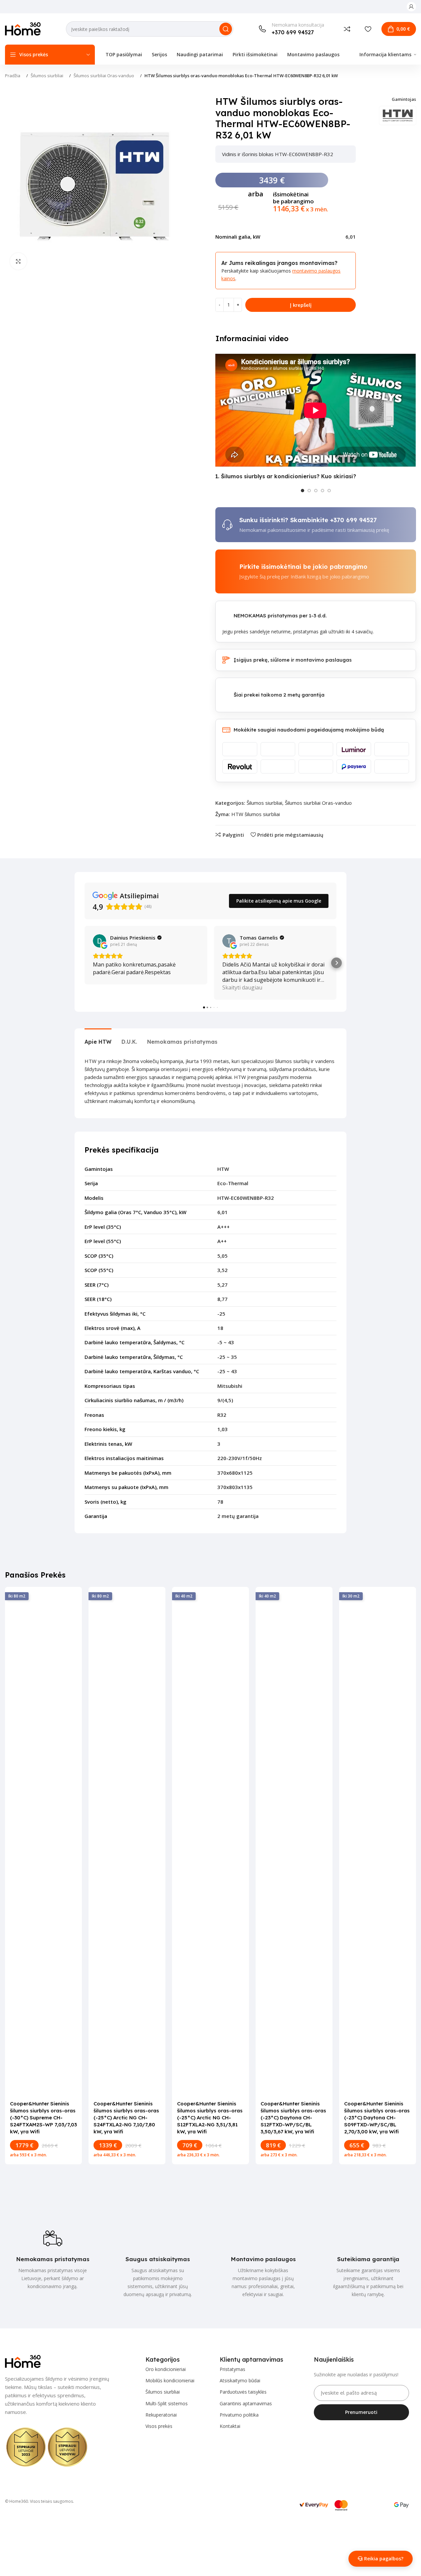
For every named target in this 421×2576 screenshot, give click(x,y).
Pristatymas (232, 2369)
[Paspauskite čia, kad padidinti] (18, 261)
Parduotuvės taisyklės (243, 2392)
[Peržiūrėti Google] (100, 941)
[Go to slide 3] (316, 491)
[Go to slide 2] (309, 491)
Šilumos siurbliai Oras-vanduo (104, 76)
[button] (85, 963)
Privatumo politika (239, 2415)
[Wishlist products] (368, 29)
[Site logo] (23, 28)
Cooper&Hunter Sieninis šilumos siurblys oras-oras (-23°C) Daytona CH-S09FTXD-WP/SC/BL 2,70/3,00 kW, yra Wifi (377, 2118)
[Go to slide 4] (322, 491)
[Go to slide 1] (303, 491)
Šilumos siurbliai (47, 76)
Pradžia (13, 76)
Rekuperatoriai (161, 2415)
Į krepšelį (301, 305)
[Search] (226, 29)
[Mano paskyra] (411, 7)
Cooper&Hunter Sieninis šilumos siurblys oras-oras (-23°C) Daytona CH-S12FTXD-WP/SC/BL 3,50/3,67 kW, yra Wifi (293, 2118)
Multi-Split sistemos (167, 2403)
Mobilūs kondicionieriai (170, 2380)
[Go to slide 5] (329, 491)
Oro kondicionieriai (166, 2369)
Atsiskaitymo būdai (240, 2380)
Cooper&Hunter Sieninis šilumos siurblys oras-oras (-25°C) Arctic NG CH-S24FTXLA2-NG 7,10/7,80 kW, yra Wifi (126, 2118)
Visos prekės (159, 2426)
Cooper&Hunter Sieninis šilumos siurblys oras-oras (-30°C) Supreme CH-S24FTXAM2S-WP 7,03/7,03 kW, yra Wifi (43, 2118)
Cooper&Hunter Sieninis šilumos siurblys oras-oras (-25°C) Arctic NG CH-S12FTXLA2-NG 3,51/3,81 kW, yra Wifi (210, 2118)
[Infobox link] (291, 29)
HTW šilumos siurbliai (256, 814)
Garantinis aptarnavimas (246, 2403)
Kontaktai (230, 2426)
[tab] (98, 1039)
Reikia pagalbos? (384, 2559)
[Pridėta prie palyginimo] (347, 29)
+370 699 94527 (353, 520)
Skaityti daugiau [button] (242, 987)
